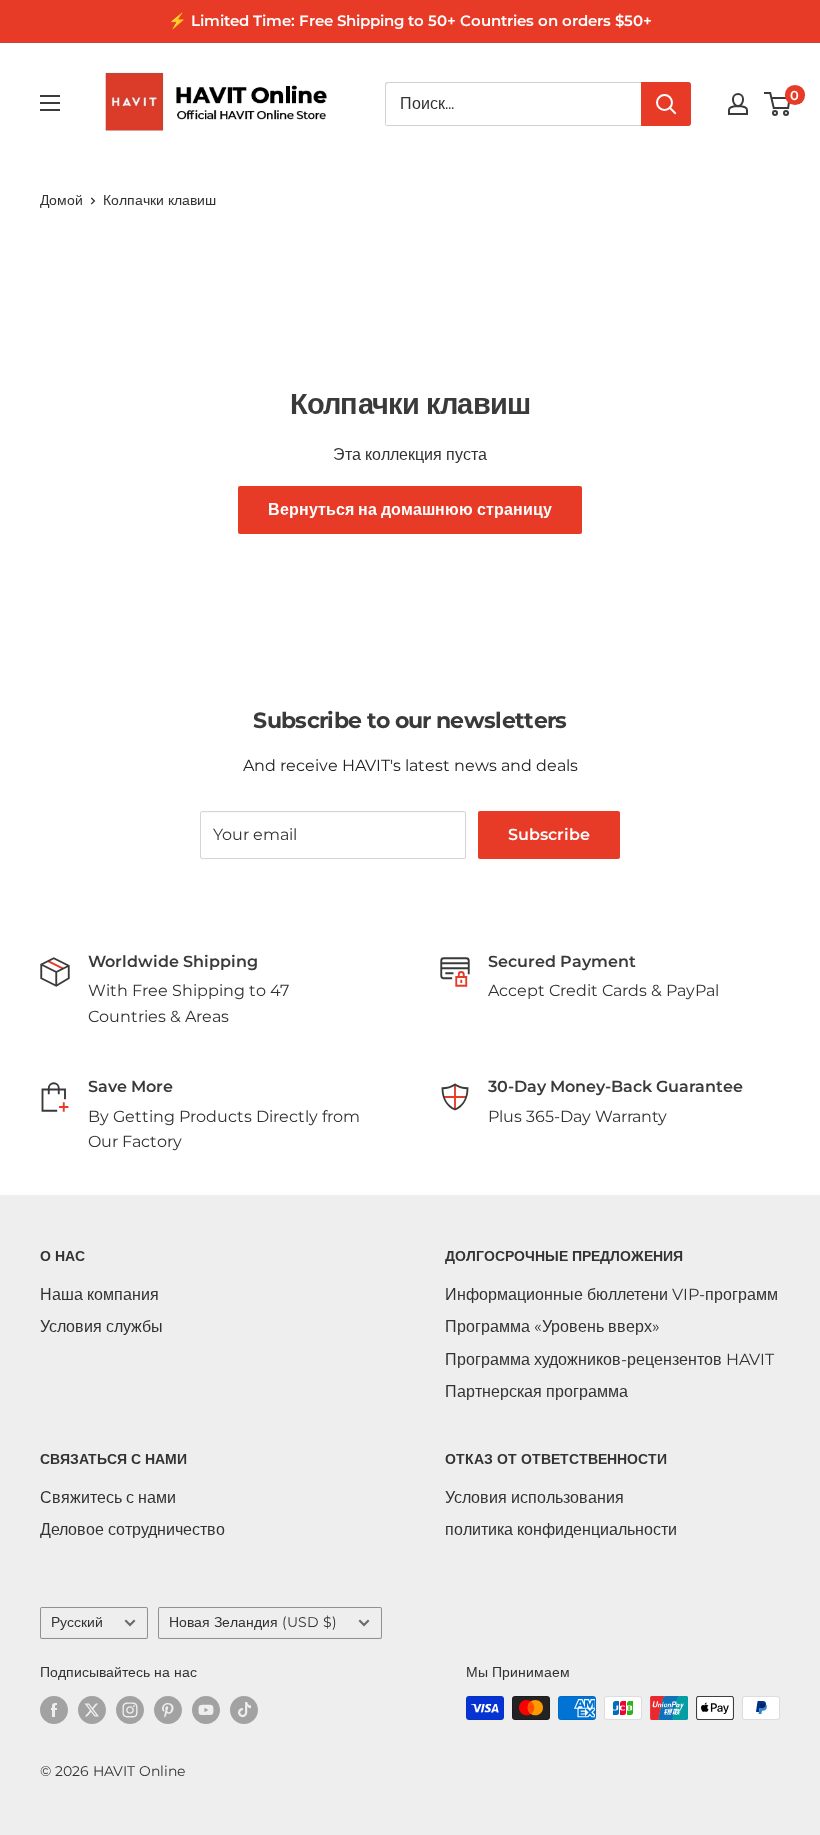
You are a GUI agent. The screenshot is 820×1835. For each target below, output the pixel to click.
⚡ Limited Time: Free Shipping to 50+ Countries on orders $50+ (410, 20)
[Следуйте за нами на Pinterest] (168, 1710)
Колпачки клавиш (159, 200)
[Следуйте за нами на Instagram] (130, 1710)
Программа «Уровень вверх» (552, 1326)
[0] (778, 104)
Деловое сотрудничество (132, 1529)
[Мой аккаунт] (738, 104)
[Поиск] (666, 104)
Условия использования (534, 1497)
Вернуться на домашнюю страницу (410, 509)
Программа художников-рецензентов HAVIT (609, 1359)
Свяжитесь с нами (108, 1497)
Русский (77, 1622)
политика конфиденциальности (561, 1529)
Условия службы (101, 1326)
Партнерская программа (536, 1391)
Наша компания (99, 1294)
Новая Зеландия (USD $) (253, 1622)
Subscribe (549, 834)
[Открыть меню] (50, 103)
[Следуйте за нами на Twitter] (92, 1710)
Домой (61, 200)
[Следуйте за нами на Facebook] (54, 1710)
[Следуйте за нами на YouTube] (206, 1710)
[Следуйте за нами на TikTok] (244, 1710)
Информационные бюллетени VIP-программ (611, 1294)
